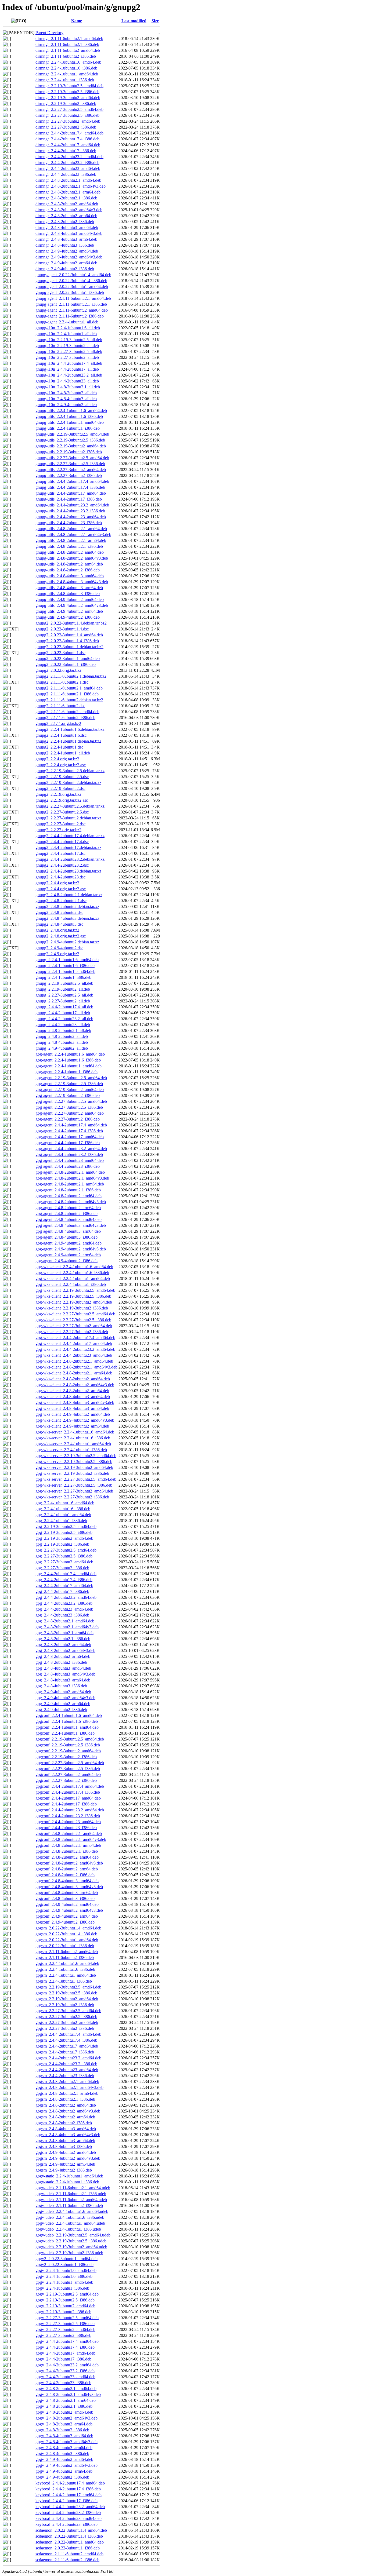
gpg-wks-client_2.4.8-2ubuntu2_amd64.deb (73, 1379)
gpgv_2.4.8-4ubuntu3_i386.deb (62, 2453)
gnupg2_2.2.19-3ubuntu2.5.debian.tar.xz (70, 771)
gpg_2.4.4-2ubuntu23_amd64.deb (64, 1609)
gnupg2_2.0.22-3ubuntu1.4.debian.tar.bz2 (71, 623)
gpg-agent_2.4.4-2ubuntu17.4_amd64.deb (71, 1125)
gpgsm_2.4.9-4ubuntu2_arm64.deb (65, 2164)
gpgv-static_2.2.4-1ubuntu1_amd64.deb (69, 2176)
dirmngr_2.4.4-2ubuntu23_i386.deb (66, 174)
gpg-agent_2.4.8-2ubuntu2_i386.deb (66, 1214)
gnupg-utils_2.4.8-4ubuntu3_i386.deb (68, 594)
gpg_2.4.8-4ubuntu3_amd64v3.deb (65, 1674)
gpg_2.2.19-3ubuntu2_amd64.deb (64, 1538)
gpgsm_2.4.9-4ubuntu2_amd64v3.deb (68, 2158)
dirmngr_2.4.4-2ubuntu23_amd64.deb (68, 168)
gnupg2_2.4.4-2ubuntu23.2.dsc (62, 865)
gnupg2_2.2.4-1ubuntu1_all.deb (63, 753)
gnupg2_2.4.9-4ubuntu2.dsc (59, 948)
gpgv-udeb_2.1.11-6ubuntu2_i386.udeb (69, 2205)
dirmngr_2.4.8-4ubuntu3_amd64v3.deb (69, 233)
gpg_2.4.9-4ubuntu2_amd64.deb (63, 1692)
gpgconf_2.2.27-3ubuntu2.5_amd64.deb (70, 1763)
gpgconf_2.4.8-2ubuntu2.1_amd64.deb (69, 1834)
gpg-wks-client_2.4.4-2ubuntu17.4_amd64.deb (75, 1338)
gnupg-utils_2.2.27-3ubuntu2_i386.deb (69, 475)
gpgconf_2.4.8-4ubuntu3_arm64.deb (67, 1893)
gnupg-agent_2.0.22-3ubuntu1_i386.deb (70, 292)
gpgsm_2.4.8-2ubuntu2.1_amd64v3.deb (69, 2087)
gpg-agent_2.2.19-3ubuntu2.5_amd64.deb (71, 1078)
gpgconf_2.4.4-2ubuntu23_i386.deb (66, 1828)
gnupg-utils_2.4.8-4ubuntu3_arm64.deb (69, 588)
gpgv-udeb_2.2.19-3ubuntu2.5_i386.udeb (71, 2241)
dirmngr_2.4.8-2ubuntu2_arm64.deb (66, 216)
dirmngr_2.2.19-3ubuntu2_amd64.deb (68, 98)
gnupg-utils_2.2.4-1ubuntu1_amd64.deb (70, 422)
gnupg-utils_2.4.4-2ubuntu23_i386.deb (69, 523)
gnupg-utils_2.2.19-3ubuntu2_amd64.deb (71, 446)
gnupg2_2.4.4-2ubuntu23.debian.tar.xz (68, 871)
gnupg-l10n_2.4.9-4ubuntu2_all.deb (66, 405)
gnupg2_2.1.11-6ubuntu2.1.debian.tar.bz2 (71, 676)
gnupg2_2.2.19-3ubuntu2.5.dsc (62, 777)
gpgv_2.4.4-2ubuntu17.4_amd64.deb (67, 2341)
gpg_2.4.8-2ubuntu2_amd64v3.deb (65, 1650)
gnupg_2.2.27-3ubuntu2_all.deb (63, 1001)
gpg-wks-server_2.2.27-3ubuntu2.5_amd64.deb (76, 1479)
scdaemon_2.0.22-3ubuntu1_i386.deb (68, 2548)
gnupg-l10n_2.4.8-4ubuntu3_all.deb (66, 399)
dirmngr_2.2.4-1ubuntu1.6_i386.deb (66, 68)
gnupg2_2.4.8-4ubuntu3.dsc (59, 924)
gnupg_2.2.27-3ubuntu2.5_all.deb (64, 995)
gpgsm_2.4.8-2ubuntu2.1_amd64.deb (67, 2081)
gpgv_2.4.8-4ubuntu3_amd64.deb (64, 2436)
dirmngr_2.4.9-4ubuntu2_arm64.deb (66, 263)
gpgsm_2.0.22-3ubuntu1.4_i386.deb (66, 1934)
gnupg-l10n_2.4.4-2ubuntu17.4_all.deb (69, 363)
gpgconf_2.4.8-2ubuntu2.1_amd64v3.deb (71, 1839)
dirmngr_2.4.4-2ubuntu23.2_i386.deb (67, 163)
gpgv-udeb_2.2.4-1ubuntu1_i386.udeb (68, 2229)
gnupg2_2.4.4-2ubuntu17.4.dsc (62, 842)
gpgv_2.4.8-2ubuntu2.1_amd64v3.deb (68, 2394)
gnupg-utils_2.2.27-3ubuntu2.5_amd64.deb (72, 458)
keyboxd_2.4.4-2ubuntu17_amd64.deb (69, 2495)
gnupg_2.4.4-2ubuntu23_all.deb (63, 1025)
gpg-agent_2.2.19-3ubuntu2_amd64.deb (70, 1090)
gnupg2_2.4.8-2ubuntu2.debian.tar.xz (67, 906)
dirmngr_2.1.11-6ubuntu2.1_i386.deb (67, 44)
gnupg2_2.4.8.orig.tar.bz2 (57, 930)
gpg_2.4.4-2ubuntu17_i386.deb (62, 1591)
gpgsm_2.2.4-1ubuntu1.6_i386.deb (65, 1969)
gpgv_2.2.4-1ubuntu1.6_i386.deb (64, 2276)
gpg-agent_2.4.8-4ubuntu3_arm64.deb (68, 1231)
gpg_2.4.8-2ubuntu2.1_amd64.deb (65, 1621)
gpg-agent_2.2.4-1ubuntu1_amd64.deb (69, 1066)
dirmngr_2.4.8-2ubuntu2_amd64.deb (67, 204)
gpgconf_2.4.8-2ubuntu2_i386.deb (65, 1875)
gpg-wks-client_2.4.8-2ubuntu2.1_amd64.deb (74, 1361)
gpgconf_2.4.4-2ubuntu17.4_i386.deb (68, 1792)
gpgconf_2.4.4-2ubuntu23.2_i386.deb (68, 1816)
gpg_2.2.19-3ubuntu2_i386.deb (62, 1544)
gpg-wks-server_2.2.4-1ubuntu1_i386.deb (71, 1450)
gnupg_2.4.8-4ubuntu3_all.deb (62, 1042)
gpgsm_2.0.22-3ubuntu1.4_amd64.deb (68, 1928)
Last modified (134, 21)
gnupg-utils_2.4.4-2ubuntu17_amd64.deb (71, 493)
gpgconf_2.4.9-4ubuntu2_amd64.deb (67, 1904)
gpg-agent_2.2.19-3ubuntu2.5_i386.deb (69, 1084)
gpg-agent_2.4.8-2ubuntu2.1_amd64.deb (70, 1172)
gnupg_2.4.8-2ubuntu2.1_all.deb (63, 1030)
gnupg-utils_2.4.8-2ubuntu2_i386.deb (68, 570)
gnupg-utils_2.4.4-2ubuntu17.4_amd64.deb (72, 481)
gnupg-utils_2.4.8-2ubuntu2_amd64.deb (70, 552)
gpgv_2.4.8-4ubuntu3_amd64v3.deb (66, 2442)
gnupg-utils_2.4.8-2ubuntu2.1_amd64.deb (71, 529)
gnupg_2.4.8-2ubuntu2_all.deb (62, 1036)
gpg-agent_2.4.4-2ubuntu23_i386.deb (68, 1166)
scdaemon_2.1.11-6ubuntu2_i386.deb (67, 2560)
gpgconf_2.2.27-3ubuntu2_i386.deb (66, 1780)
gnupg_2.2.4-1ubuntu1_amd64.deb (65, 971)
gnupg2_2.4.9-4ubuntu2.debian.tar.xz (67, 942)
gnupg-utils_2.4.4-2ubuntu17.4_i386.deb (70, 487)
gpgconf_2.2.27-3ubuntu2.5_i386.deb (68, 1769)
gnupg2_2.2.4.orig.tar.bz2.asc (61, 765)
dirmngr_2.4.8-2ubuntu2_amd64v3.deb (69, 210)
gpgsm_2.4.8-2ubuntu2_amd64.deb (66, 2105)
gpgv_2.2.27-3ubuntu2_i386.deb (63, 2335)
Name (77, 21)
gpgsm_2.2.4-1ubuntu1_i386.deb (64, 1981)
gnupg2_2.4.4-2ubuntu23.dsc (60, 877)
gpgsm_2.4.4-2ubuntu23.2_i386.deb (66, 2064)
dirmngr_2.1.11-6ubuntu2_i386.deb (66, 56)
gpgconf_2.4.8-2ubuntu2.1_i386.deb (67, 1851)
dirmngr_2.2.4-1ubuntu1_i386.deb (65, 80)
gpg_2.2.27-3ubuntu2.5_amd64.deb (66, 1550)
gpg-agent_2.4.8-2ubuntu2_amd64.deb (69, 1196)
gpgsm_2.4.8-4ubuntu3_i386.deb (64, 2146)
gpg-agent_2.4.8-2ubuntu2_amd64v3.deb (71, 1202)
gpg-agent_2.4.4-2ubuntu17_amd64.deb (70, 1137)
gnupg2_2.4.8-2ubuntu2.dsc (59, 912)
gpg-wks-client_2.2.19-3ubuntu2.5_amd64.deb (75, 1290)
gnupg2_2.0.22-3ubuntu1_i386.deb (66, 664)
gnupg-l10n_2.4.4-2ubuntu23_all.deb (67, 381)
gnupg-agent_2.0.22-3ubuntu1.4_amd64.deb (73, 275)
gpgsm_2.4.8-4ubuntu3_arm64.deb (65, 2141)
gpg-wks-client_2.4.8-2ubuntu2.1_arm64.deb (74, 1373)
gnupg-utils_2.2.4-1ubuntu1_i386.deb (68, 428)
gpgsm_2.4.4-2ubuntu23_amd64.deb (67, 2070)
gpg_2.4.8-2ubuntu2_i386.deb (61, 1662)
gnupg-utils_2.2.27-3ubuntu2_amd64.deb (71, 470)
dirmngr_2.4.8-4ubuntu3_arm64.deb (66, 239)
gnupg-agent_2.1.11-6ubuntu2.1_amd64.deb (73, 298)
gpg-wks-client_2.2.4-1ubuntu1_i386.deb (71, 1284)
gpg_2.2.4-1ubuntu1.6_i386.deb (63, 1509)
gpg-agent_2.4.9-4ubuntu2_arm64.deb (68, 1255)
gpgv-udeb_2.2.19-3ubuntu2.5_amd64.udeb (73, 2235)
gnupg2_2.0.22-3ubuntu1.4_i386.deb (67, 641)
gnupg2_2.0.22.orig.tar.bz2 (58, 670)
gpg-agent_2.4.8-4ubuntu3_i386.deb (66, 1237)
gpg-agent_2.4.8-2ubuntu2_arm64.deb (68, 1208)
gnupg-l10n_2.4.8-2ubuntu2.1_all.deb (68, 387)
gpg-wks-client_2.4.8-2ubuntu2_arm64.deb (72, 1391)
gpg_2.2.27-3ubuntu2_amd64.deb (64, 1562)
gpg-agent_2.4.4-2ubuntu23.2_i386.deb (69, 1154)
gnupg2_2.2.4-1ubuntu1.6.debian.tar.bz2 (70, 729)
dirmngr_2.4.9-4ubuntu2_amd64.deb (67, 251)
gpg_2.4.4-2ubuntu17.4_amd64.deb (66, 1574)
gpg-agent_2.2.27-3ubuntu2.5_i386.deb (69, 1107)
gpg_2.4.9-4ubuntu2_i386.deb (61, 1710)
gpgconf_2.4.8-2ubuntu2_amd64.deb (67, 1857)
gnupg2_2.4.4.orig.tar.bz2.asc (61, 889)
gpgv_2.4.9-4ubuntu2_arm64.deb (64, 2471)
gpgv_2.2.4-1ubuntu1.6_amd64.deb (66, 2270)
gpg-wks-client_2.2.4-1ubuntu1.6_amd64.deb (74, 1267)
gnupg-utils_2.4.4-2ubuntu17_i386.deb (69, 499)
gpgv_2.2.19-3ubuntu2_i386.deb (63, 2312)
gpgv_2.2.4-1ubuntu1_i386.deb (62, 2288)
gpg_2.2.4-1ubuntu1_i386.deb (61, 1521)
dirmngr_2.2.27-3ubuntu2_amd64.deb (68, 121)
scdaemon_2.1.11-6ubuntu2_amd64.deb (69, 2554)
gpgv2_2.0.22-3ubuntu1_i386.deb (64, 2265)
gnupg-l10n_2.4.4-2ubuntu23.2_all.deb (69, 375)
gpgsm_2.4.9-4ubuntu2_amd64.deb (66, 2152)
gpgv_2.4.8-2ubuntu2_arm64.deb (64, 2424)
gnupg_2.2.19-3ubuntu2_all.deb (63, 989)
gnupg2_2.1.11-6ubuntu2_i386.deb (65, 718)
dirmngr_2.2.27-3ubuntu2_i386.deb (66, 127)
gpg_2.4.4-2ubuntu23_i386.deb (62, 1615)
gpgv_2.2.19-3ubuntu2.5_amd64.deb (67, 2294)
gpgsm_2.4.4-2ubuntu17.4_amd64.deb (68, 2034)
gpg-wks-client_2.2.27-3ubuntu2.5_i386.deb (73, 1320)
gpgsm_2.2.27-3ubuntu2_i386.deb (65, 2028)
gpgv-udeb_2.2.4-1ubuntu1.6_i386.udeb (70, 2217)
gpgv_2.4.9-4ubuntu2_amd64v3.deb (66, 2465)
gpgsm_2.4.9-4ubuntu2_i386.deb (64, 2170)
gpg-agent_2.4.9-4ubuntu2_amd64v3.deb (71, 1249)
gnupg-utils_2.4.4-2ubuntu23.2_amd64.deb (72, 505)
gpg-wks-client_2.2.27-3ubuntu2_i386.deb (72, 1332)
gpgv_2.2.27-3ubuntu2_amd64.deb (65, 2329)
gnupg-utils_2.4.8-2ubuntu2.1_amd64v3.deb (73, 534)
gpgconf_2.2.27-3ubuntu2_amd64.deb (68, 1774)
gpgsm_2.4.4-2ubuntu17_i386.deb (65, 2052)
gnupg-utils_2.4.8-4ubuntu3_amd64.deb (70, 576)
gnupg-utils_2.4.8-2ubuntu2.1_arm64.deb (71, 540)
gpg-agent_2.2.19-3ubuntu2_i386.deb (68, 1095)
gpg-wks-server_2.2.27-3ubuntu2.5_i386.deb (74, 1485)
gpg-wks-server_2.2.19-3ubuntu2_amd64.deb (74, 1467)
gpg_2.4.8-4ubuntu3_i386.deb (61, 1686)
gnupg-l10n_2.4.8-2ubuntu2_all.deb (66, 393)
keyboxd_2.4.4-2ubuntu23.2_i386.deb (68, 2513)
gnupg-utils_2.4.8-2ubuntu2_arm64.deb (69, 564)
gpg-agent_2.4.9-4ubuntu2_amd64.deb (69, 1243)
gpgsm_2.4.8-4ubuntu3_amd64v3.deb (68, 2135)
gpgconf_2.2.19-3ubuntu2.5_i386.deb (68, 1745)
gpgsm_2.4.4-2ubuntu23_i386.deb (65, 2076)
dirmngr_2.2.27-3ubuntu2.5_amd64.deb (69, 109)
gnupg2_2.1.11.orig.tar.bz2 (58, 723)
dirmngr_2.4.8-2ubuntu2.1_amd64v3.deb (71, 186)
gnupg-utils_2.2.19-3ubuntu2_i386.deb (69, 452)
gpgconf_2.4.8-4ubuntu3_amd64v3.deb (69, 1887)
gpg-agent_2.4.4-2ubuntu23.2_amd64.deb (71, 1149)
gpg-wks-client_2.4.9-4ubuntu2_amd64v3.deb (75, 1420)
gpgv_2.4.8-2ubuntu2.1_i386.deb (64, 2406)
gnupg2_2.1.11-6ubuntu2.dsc (60, 706)
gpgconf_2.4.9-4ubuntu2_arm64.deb (67, 1916)
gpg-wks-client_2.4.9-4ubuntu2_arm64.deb (72, 1426)
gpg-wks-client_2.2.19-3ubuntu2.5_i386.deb (73, 1296)
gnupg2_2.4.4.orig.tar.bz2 (57, 883)
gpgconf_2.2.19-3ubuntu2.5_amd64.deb (70, 1739)
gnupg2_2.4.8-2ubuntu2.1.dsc (61, 901)
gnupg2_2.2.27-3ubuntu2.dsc (60, 824)
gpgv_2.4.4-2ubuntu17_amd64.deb (65, 2353)
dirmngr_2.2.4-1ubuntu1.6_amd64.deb (68, 62)
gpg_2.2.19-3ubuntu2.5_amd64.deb (66, 1526)
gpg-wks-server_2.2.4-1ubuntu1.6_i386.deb (73, 1438)
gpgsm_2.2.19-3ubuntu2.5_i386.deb (66, 1993)
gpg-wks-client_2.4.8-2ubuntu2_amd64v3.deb (75, 1385)
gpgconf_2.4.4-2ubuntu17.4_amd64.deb (70, 1786)
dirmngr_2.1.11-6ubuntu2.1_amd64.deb (69, 39)
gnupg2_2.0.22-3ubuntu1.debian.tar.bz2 (69, 647)
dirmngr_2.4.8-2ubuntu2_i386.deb (65, 222)
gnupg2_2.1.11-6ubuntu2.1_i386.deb (67, 694)
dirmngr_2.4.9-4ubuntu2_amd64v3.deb (69, 257)
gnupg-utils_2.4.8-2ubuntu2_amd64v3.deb (72, 558)
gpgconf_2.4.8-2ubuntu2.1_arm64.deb (68, 1845)
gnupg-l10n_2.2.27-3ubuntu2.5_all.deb (69, 351)
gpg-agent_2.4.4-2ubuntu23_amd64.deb (70, 1160)
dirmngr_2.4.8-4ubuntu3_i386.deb (65, 245)
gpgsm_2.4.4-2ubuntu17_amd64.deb (67, 2046)
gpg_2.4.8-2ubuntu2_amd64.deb (63, 1645)
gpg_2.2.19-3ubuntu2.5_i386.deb (64, 1532)
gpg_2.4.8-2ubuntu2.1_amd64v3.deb (67, 1627)
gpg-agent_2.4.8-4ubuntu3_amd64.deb (69, 1219)
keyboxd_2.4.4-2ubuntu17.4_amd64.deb (70, 2483)
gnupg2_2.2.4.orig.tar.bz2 (57, 759)
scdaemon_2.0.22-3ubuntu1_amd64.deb (70, 2542)
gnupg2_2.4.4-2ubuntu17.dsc (60, 853)
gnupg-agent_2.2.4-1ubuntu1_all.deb (67, 322)
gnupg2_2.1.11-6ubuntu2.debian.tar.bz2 (69, 700)
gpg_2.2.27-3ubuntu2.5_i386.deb (64, 1556)
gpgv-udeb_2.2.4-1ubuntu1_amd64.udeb (70, 2223)
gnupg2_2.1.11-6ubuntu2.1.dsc (62, 682)
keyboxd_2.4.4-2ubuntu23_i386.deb (66, 2524)
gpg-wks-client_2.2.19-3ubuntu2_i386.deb (72, 1308)
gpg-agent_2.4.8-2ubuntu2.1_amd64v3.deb (72, 1178)
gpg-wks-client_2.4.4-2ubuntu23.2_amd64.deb (75, 1349)
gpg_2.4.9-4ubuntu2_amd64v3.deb (65, 1698)
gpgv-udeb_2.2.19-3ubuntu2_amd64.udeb (71, 2247)
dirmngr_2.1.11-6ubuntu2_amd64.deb (68, 50)
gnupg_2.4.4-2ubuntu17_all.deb (63, 1013)
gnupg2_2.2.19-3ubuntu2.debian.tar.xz (68, 782)
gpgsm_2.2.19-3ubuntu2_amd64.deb (67, 1999)
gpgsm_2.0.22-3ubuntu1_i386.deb (65, 1946)
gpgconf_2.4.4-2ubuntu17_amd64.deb (68, 1798)
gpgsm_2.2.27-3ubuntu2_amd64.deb (67, 2022)
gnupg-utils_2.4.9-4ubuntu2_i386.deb (68, 617)
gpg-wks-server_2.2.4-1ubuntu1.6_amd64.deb (75, 1432)
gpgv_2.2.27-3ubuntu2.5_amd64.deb (67, 2318)
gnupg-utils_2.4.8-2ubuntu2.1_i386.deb (69, 546)
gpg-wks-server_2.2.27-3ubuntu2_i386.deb (72, 1497)
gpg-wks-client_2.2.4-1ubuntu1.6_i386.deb (72, 1273)
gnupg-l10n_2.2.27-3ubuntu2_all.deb (67, 357)
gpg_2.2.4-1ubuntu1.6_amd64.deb (65, 1503)
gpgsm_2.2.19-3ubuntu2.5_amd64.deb (68, 1987)
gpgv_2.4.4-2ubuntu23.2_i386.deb (65, 2371)
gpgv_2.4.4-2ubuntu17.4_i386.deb (65, 2347)
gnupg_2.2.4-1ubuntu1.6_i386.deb (65, 966)
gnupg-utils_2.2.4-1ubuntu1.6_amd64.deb (71, 411)
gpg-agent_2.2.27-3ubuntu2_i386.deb (68, 1119)
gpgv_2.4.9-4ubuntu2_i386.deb (62, 2477)
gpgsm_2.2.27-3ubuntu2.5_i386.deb (66, 2017)
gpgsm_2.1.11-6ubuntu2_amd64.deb (67, 1952)
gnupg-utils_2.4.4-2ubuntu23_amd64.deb (71, 517)
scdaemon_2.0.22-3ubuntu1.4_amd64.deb (71, 2530)
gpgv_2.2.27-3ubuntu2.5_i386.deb (65, 2324)
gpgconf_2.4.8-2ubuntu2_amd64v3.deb (69, 1863)
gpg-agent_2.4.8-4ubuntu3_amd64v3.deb (71, 1225)
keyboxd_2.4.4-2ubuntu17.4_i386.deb (68, 2489)
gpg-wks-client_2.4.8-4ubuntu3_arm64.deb (72, 1408)
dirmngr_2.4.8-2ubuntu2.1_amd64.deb (68, 180)
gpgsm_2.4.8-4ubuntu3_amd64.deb (66, 2129)
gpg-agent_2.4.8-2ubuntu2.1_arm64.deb (70, 1184)
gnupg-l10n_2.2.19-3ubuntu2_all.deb (67, 346)
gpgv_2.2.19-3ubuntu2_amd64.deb (65, 2306)
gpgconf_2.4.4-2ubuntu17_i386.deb (66, 1804)
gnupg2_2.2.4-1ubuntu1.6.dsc (61, 735)
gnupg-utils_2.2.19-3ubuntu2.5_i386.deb (70, 440)
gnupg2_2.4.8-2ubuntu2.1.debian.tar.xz (69, 895)
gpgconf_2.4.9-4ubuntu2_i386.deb (65, 1922)
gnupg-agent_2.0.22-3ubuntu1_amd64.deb (72, 287)
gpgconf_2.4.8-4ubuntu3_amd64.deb (67, 1881)
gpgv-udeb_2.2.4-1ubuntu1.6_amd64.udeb (72, 2211)
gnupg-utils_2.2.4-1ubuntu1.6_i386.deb (69, 416)
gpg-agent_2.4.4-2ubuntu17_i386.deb (68, 1143)
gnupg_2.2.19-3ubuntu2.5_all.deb (64, 983)
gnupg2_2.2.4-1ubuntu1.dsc (59, 747)
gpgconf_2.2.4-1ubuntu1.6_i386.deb (67, 1721)
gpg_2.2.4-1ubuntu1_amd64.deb (63, 1515)
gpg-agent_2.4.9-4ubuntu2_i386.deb (66, 1261)
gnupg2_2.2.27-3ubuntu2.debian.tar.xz (68, 818)
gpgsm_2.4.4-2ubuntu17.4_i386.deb (66, 2040)
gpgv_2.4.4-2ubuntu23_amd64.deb (65, 2377)
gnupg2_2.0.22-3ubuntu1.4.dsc (62, 629)
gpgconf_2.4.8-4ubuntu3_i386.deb (65, 1898)
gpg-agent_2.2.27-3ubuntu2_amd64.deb (70, 1113)
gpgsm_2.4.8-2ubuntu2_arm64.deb (65, 2117)
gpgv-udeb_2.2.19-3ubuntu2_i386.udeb (69, 2253)
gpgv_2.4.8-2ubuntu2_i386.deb (62, 2430)
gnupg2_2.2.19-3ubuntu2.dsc (60, 788)
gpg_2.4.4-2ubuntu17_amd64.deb (64, 1586)
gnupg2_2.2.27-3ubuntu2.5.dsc (62, 812)
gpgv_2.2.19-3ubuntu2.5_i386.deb (65, 2300)
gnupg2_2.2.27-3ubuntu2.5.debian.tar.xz (70, 806)
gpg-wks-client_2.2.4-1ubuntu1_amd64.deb (73, 1278)
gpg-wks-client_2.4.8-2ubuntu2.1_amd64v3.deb (76, 1367)
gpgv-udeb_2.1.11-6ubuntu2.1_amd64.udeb (73, 2188)
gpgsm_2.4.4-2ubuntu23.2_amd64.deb (68, 2058)
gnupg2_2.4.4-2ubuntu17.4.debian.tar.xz (70, 836)
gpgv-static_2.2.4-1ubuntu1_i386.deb (67, 2182)
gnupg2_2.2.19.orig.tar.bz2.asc (62, 800)
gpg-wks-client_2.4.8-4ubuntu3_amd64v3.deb (75, 1402)
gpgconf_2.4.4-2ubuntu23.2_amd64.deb (70, 1810)
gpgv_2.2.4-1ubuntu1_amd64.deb (64, 2282)
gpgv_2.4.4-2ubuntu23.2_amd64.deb (67, 2365)
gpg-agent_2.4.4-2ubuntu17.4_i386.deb (69, 1131)
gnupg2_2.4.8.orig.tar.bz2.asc (61, 936)
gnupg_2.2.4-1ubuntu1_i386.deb (63, 977)
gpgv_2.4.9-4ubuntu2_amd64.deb (64, 2459)
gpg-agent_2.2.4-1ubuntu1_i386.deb (66, 1072)
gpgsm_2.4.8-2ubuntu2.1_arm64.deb (67, 2093)
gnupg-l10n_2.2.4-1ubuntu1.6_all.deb (68, 328)
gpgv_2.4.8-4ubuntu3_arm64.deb (64, 2448)
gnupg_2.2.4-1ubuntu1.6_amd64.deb (67, 960)
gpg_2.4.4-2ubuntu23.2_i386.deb (64, 1603)
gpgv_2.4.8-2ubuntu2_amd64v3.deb (66, 2418)
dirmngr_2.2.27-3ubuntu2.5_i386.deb (67, 115)
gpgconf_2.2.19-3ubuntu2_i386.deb (66, 1757)
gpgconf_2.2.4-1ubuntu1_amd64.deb (67, 1727)
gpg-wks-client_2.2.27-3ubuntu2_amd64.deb (74, 1326)
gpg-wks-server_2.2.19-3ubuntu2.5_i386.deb (74, 1462)
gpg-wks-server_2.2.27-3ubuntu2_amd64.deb (74, 1491)
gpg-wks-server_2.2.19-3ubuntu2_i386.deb (72, 1473)
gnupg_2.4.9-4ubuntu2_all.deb (62, 1048)
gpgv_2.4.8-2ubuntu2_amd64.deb (64, 2412)
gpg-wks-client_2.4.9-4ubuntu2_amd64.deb (73, 1414)
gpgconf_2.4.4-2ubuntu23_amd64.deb (68, 1822)
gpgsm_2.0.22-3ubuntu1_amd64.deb (67, 1940)
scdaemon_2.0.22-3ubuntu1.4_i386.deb (69, 2536)
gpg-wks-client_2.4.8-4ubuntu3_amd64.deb (73, 1397)
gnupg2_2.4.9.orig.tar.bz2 (57, 954)
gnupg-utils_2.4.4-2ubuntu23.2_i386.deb (70, 511)
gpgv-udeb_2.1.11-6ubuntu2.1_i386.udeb (71, 2194)
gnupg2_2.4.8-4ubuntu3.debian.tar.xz (67, 918)
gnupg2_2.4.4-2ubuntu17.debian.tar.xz (68, 847)
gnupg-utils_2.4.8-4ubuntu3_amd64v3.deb (72, 582)
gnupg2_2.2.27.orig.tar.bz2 (58, 830)
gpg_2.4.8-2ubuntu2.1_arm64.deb (64, 1633)
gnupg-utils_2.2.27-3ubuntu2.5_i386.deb (70, 464)
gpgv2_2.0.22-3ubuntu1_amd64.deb (66, 2259)
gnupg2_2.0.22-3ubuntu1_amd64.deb (68, 658)
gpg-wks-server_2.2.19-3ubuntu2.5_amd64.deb (76, 1456)
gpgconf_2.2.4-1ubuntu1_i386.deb (65, 1733)
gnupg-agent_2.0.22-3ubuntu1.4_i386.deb (71, 281)
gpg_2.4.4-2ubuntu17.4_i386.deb (64, 1580)
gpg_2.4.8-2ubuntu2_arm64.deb (63, 1656)
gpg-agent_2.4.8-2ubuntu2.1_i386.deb (68, 1190)
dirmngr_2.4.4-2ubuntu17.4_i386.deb (67, 139)
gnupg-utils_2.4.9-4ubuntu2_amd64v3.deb (72, 605)
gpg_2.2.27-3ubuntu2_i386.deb (62, 1568)
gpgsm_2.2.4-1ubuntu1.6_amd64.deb (67, 1963)
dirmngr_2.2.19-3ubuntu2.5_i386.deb (67, 92)
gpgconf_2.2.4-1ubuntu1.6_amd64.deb (69, 1715)
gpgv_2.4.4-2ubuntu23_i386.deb (63, 2383)
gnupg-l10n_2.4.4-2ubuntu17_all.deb (67, 369)
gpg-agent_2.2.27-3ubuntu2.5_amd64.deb (71, 1101)
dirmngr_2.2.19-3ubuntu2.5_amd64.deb (69, 86)
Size (155, 21)
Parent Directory (49, 33)
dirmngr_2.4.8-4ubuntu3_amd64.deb (67, 227)
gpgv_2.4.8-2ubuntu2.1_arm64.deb (66, 2400)
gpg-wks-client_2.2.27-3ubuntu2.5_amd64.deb (75, 1314)
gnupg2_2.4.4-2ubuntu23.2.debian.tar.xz (70, 859)
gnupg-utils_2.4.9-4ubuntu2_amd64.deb (70, 599)
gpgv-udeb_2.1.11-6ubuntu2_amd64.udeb (71, 2200)
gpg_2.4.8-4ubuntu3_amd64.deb (63, 1668)
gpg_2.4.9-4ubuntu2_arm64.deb (63, 1704)
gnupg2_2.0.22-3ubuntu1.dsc (60, 653)
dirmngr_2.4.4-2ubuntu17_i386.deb (66, 151)
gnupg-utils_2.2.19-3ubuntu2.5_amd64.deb (72, 434)
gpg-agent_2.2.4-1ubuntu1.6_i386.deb (68, 1060)
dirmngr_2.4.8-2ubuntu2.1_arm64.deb (68, 192)
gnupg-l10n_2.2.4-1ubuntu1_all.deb (66, 334)
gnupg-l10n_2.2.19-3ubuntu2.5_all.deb (69, 340)
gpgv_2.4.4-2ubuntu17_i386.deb (63, 2359)
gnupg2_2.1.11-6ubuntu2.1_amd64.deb (69, 688)
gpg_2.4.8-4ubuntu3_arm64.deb (63, 1680)
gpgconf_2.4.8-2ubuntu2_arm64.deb (67, 1869)
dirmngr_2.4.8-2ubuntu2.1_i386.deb (66, 198)
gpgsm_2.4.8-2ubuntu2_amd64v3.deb (68, 2111)
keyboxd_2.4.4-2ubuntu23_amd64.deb (69, 2518)
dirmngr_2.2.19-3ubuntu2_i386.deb (66, 103)
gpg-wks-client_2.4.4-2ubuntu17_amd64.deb (74, 1343)
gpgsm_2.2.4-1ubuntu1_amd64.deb (66, 1975)
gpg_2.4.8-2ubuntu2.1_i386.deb (63, 1639)
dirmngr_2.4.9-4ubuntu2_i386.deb (65, 269)
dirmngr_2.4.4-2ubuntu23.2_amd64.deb (69, 157)
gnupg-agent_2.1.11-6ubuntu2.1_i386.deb (71, 304)
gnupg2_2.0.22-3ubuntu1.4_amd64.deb (69, 635)
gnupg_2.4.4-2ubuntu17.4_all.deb (64, 1007)
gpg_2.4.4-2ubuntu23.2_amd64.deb (66, 1597)
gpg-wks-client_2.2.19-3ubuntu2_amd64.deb (74, 1302)
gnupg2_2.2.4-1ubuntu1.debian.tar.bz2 (68, 741)
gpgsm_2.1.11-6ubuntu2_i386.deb (65, 1957)
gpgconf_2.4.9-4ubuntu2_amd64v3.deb (69, 1910)
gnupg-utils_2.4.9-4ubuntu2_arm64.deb (69, 611)
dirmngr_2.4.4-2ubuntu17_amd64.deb (68, 145)
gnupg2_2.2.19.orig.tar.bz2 (58, 794)
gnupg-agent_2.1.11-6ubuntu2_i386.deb (70, 316)
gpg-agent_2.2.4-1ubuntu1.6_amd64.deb (70, 1054)
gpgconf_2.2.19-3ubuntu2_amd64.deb (68, 1751)
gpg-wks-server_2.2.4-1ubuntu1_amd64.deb (73, 1444)
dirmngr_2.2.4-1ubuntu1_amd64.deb (67, 74)
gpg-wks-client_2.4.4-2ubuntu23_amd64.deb (74, 1355)
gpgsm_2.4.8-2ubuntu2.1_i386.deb (65, 2099)
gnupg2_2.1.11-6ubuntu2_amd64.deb (67, 712)
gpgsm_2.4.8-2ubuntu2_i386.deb (64, 2123)
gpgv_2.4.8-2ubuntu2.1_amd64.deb (66, 2389)
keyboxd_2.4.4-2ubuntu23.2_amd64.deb (70, 2507)
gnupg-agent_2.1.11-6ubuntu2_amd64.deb (72, 310)
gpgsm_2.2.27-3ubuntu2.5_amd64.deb (68, 2011)
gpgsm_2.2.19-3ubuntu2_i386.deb (65, 2005)
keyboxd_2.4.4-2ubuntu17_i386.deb (66, 2501)
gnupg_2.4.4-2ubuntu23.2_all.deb (64, 1019)
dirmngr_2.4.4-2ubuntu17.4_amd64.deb (69, 133)
